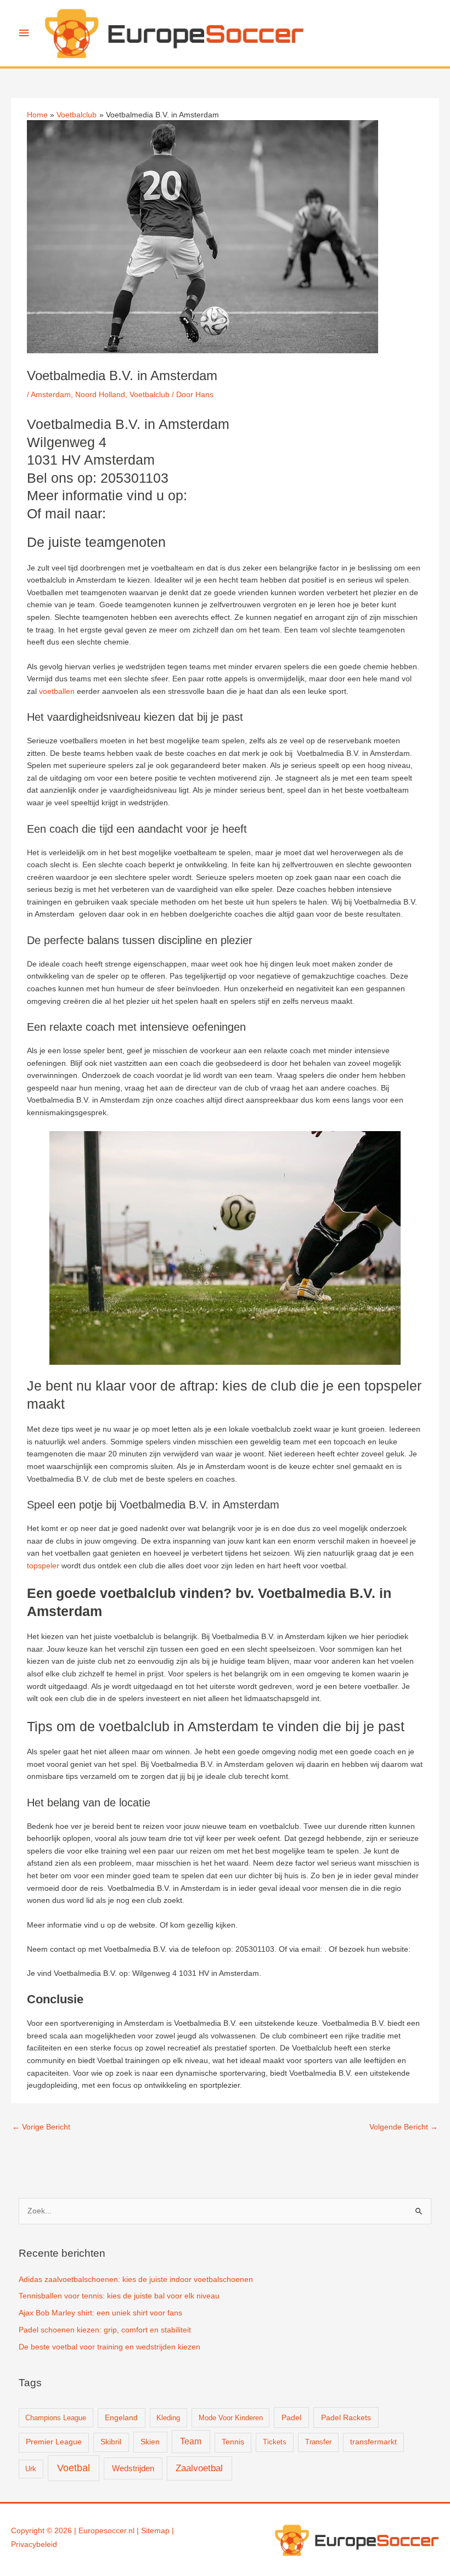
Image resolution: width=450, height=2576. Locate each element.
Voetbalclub (150, 395)
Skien (150, 2442)
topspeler (43, 1566)
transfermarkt (373, 2442)
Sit (145, 2531)
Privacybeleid (34, 2544)
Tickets (275, 2442)
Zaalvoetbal (199, 2468)
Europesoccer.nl (106, 2531)
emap (160, 2531)
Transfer (318, 2442)
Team (191, 2441)
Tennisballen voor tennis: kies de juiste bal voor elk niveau (119, 2296)
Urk (31, 2469)
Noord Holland (100, 395)
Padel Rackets (346, 2417)
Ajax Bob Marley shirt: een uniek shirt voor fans (100, 2313)
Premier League (54, 2442)
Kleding (168, 2418)
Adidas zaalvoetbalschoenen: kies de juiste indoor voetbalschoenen (136, 2280)
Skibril (111, 2442)
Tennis (233, 2442)
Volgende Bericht (404, 2127)
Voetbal (74, 2468)
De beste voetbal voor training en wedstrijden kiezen (109, 2347)
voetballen (57, 691)
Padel (291, 2417)
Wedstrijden (133, 2468)
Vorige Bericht (41, 2127)
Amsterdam (51, 395)
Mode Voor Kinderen (231, 2418)
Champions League (56, 2418)
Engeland (121, 2418)
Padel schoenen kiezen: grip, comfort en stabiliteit (105, 2330)
